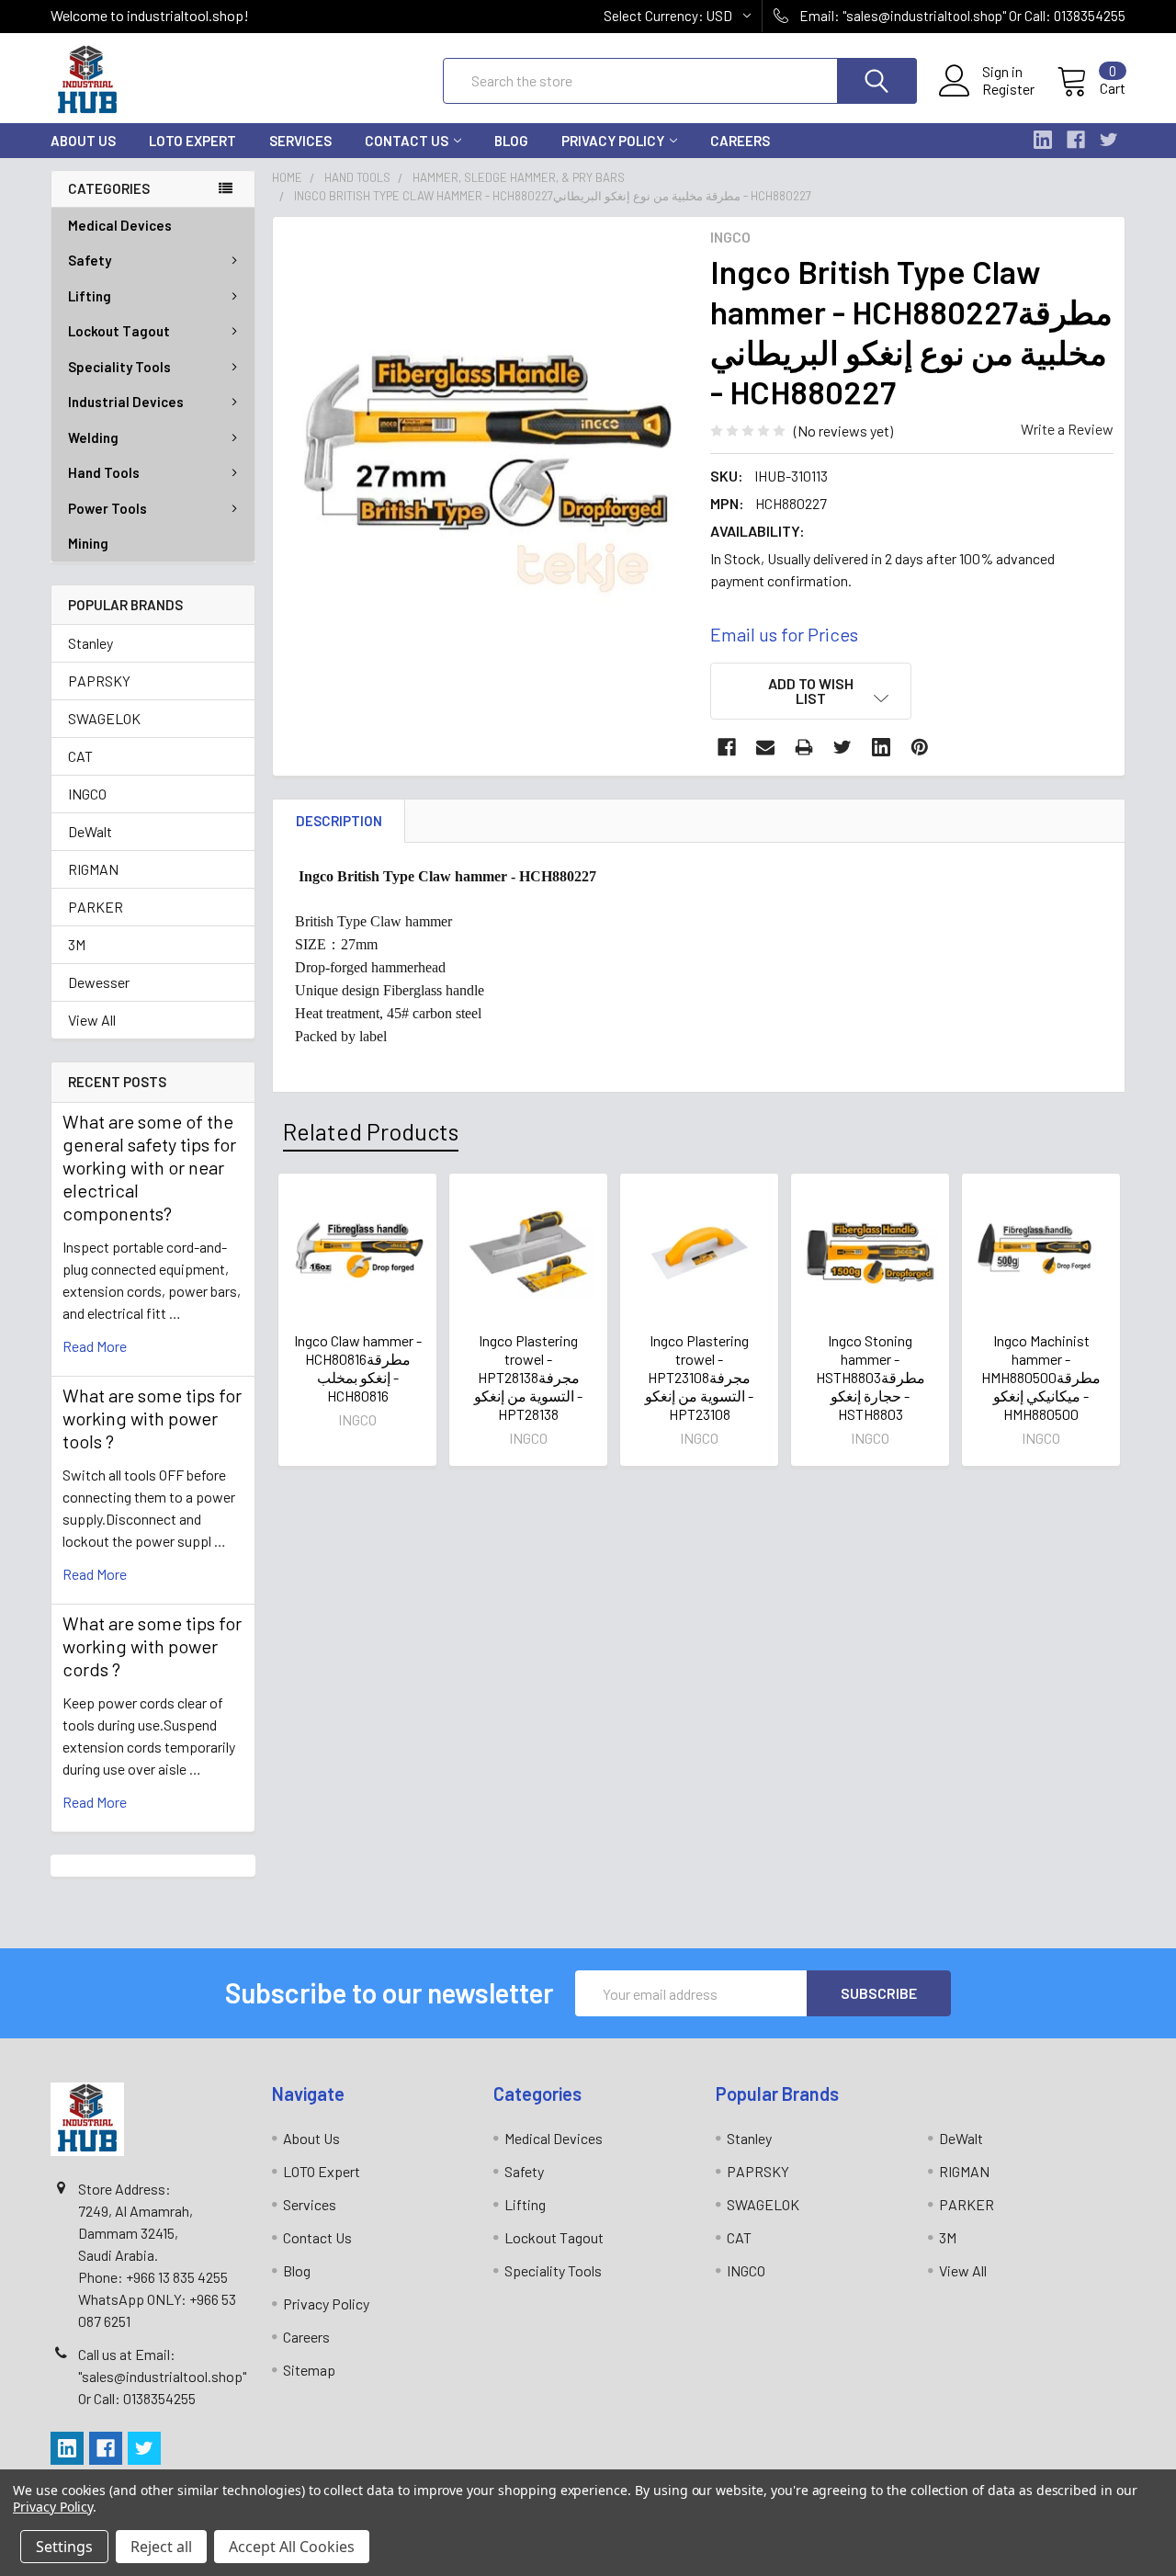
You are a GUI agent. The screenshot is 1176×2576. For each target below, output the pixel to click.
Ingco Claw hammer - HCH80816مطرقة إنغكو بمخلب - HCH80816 (358, 1368)
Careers (740, 141)
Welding (93, 437)
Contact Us (407, 141)
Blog (511, 141)
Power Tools (107, 508)
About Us (83, 141)
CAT (80, 756)
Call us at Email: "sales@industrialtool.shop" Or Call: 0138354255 (162, 2376)
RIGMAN (93, 869)
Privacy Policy (613, 141)
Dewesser (99, 982)
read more (95, 1346)
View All (92, 1020)
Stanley (90, 643)
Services (300, 141)
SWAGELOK (104, 718)
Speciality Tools (119, 367)
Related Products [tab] (371, 1131)
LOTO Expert (192, 141)
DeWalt (90, 831)
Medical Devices (120, 225)
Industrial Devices (126, 402)
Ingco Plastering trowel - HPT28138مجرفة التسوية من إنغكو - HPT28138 (528, 1377)
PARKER (96, 907)
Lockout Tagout (119, 331)
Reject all (161, 2547)
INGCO (87, 794)
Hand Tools (104, 472)
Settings (64, 2547)
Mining (88, 543)
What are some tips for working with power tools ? (152, 1418)
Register (1008, 89)
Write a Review (1067, 429)
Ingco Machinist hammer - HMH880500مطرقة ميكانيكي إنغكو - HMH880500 (1041, 1377)
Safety (90, 260)
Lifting (90, 296)
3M (77, 944)
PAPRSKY (99, 681)
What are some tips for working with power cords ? (152, 1646)
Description (339, 821)
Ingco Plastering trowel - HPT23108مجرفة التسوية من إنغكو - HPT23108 (699, 1377)
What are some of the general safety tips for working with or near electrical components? (149, 1167)
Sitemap (309, 2370)
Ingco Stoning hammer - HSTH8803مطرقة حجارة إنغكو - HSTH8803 (871, 1377)
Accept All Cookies (292, 2547)
